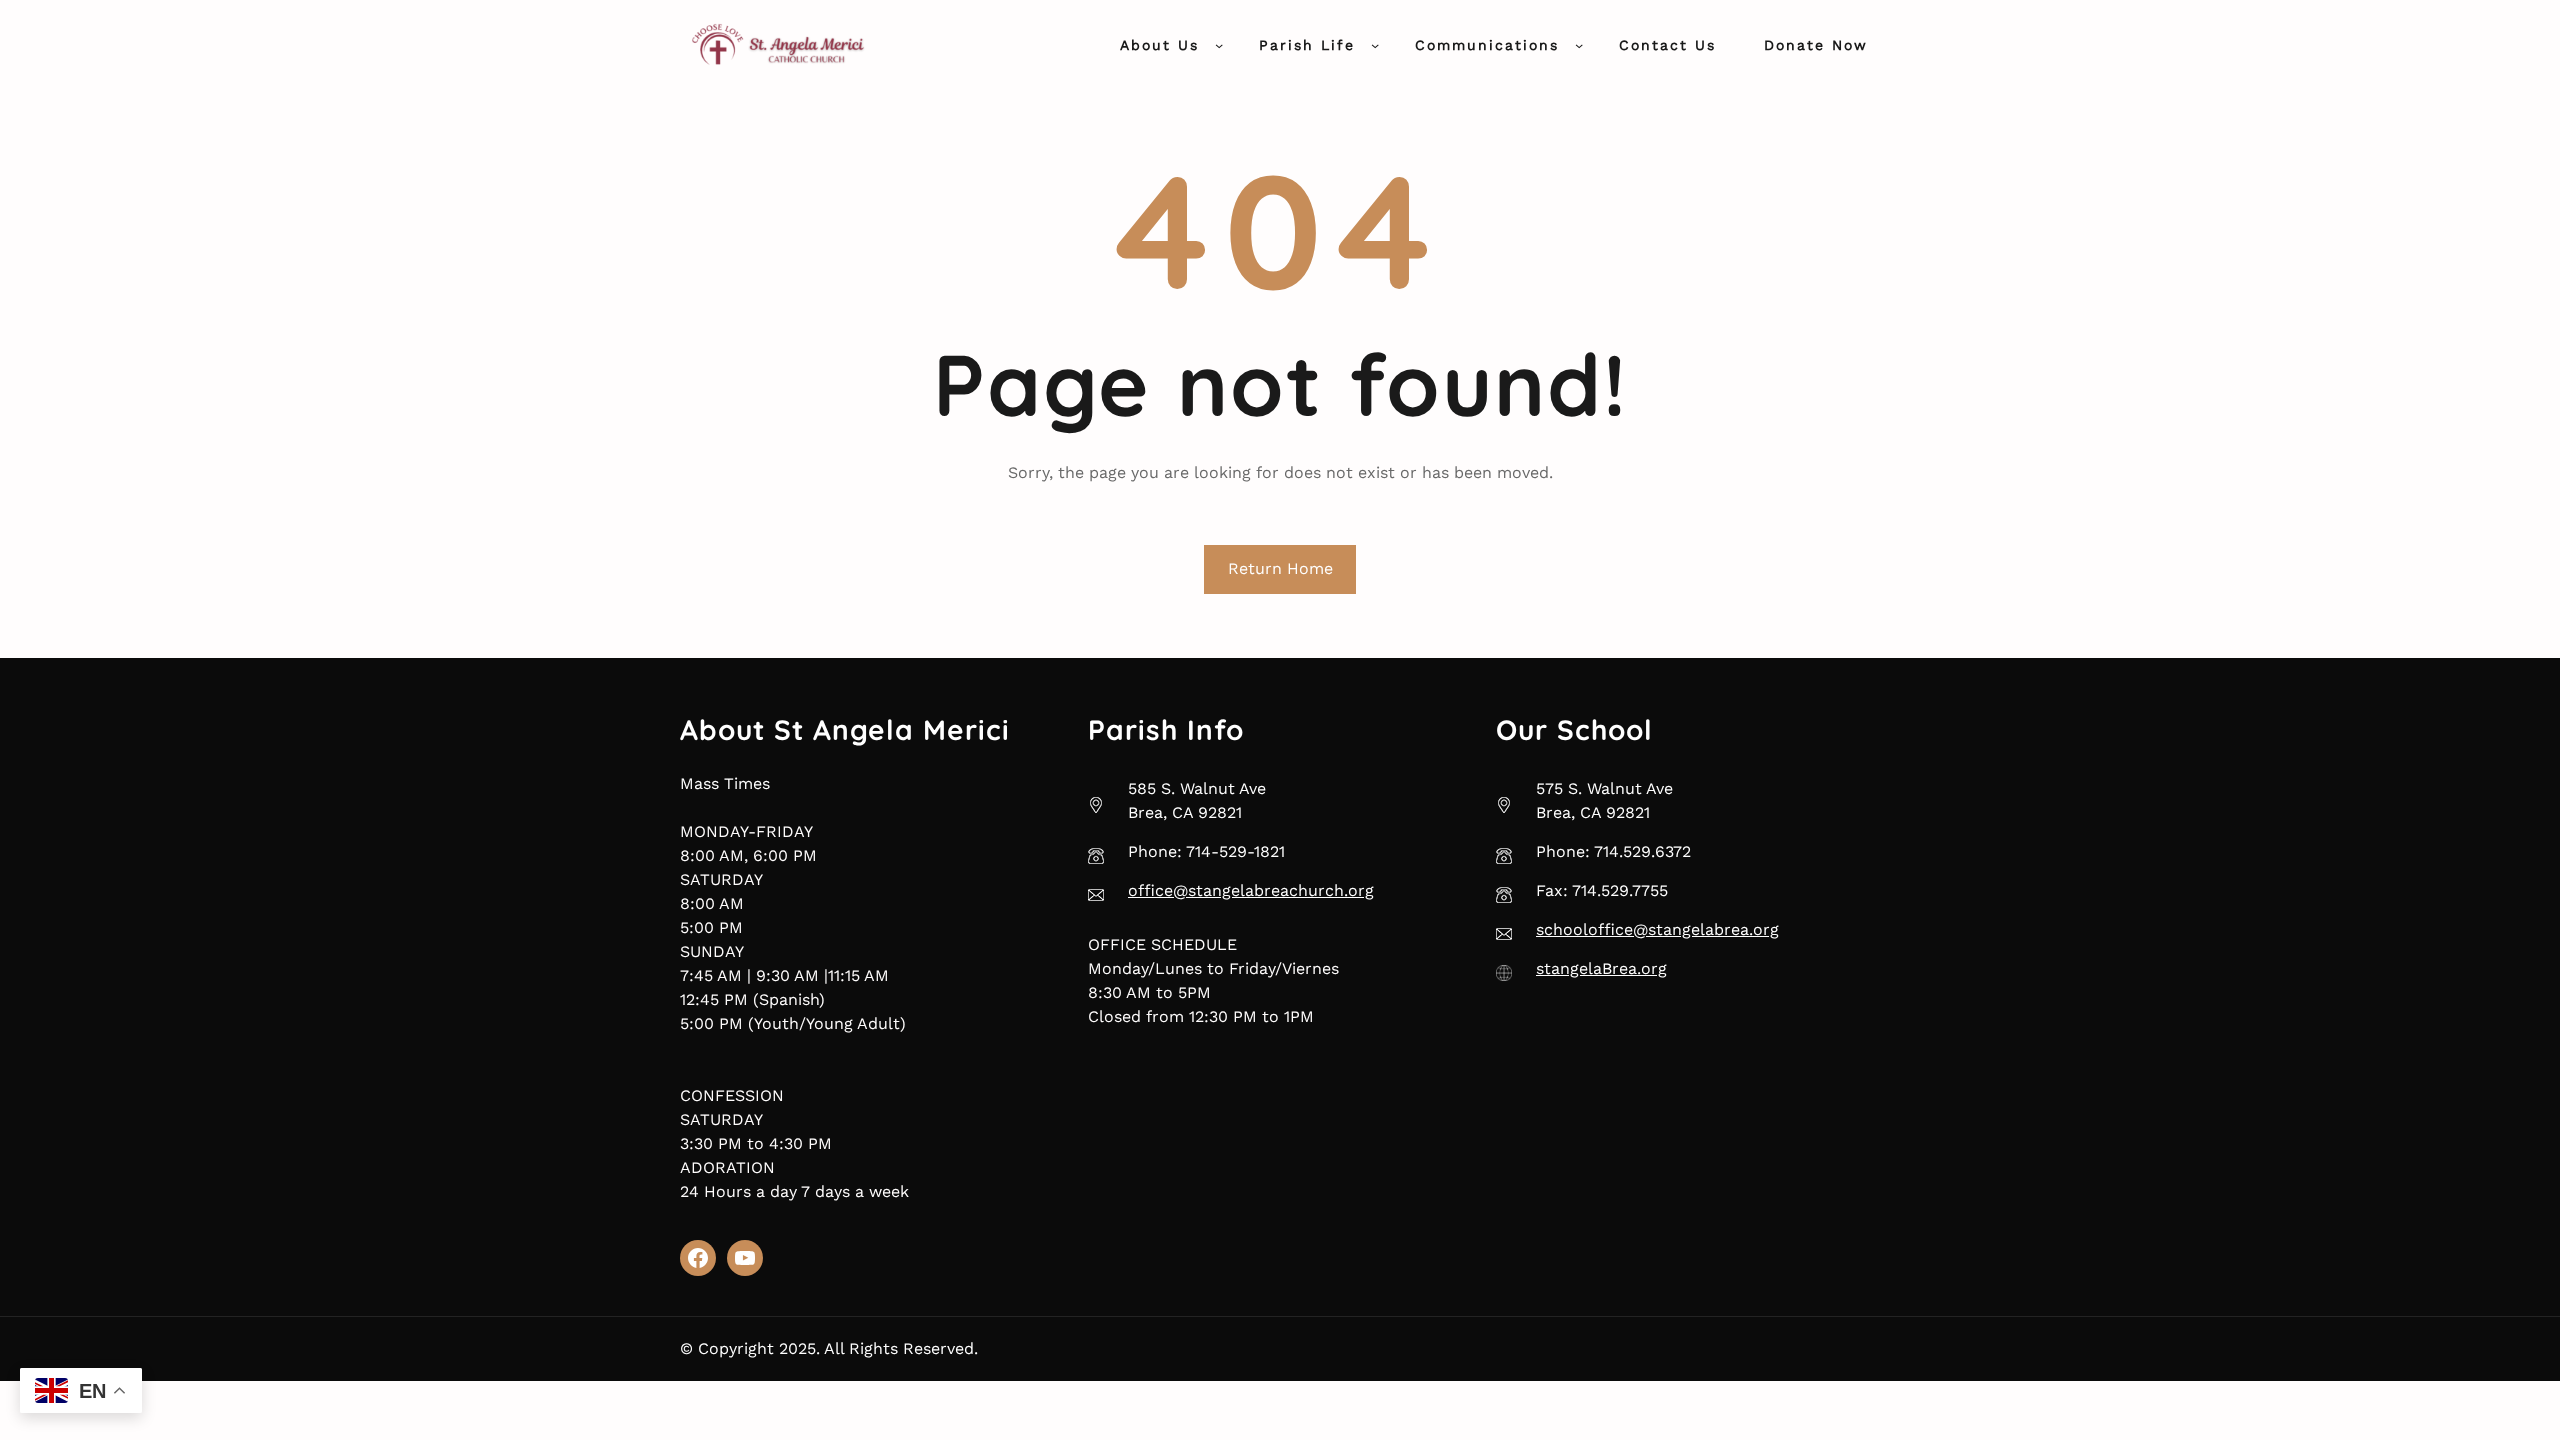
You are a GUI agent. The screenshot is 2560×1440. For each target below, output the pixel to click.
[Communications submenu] (1579, 45)
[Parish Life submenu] (1375, 45)
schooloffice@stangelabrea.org (1657, 929)
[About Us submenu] (1219, 45)
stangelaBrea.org (1601, 968)
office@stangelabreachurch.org (1251, 890)
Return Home (1280, 568)
